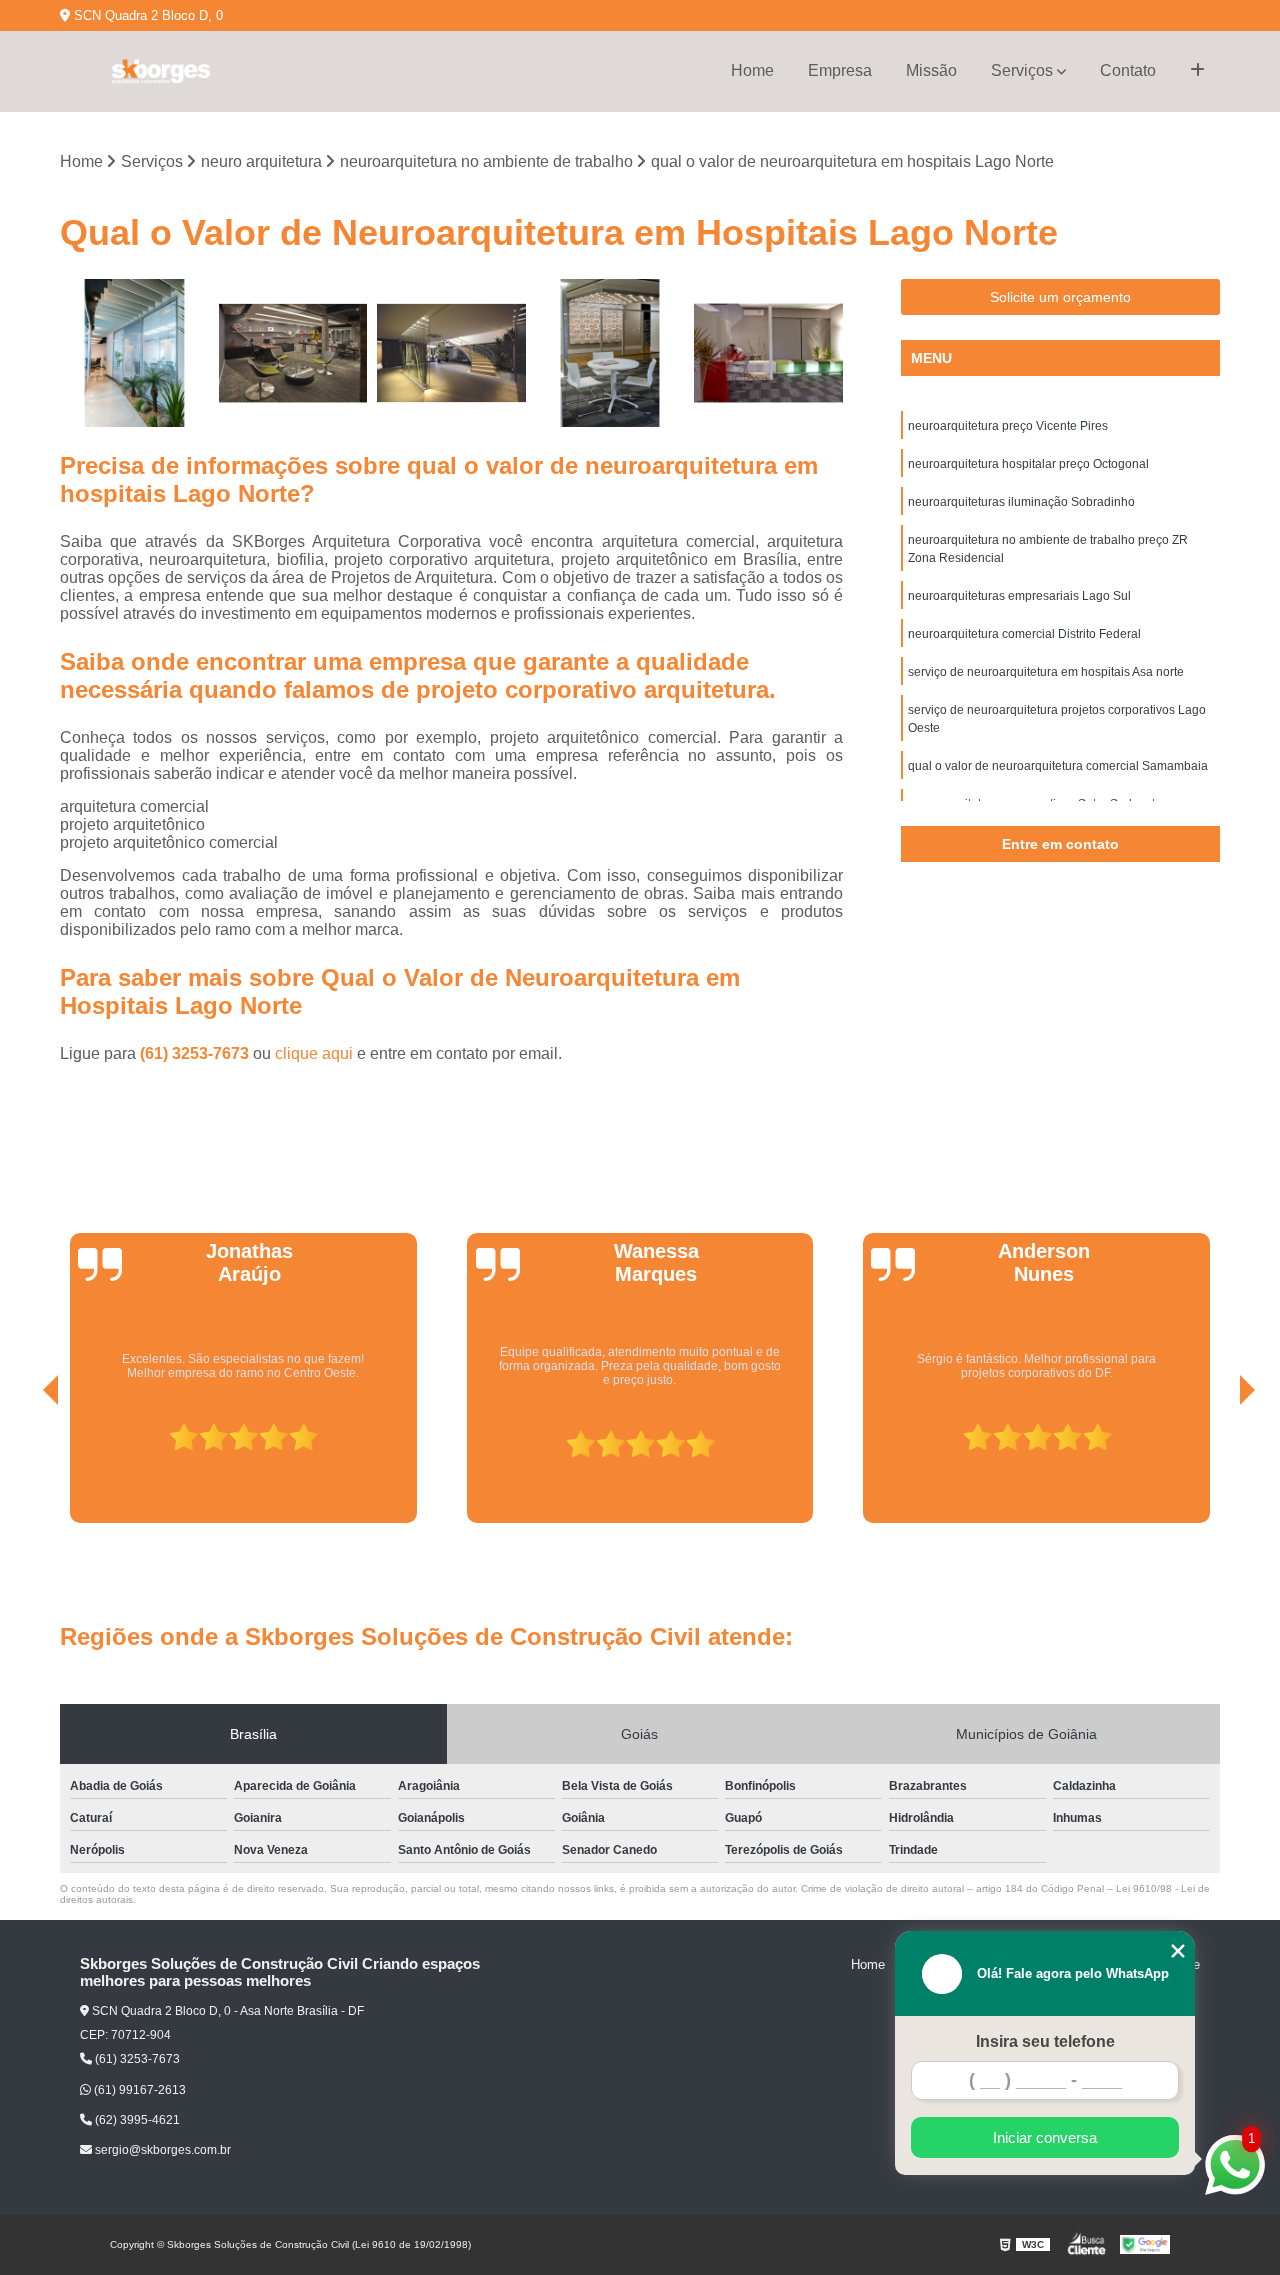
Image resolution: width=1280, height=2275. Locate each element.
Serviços (1022, 70)
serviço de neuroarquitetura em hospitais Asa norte (1046, 672)
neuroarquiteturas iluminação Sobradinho (1021, 502)
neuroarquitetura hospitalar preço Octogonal (1028, 464)
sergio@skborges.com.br (161, 2150)
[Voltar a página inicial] (160, 71)
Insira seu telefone (1045, 2041)
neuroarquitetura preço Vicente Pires (1008, 426)
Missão (931, 70)
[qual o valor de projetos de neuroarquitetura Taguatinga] (451, 353)
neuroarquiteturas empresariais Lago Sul (1019, 596)
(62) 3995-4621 (136, 2120)
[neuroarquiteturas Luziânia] (768, 353)
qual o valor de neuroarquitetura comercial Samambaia (1058, 766)
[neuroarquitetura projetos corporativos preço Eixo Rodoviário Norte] (293, 353)
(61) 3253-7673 (196, 1053)
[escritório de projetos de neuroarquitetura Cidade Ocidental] (610, 353)
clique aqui (314, 1053)
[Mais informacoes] (1197, 71)
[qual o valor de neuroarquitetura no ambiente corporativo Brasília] (134, 353)
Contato (1128, 70)
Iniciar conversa (1045, 2137)
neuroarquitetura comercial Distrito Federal (1024, 634)
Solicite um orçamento (1060, 297)
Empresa (840, 70)
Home (752, 70)
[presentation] (23, 1467)
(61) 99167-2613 (138, 2090)
